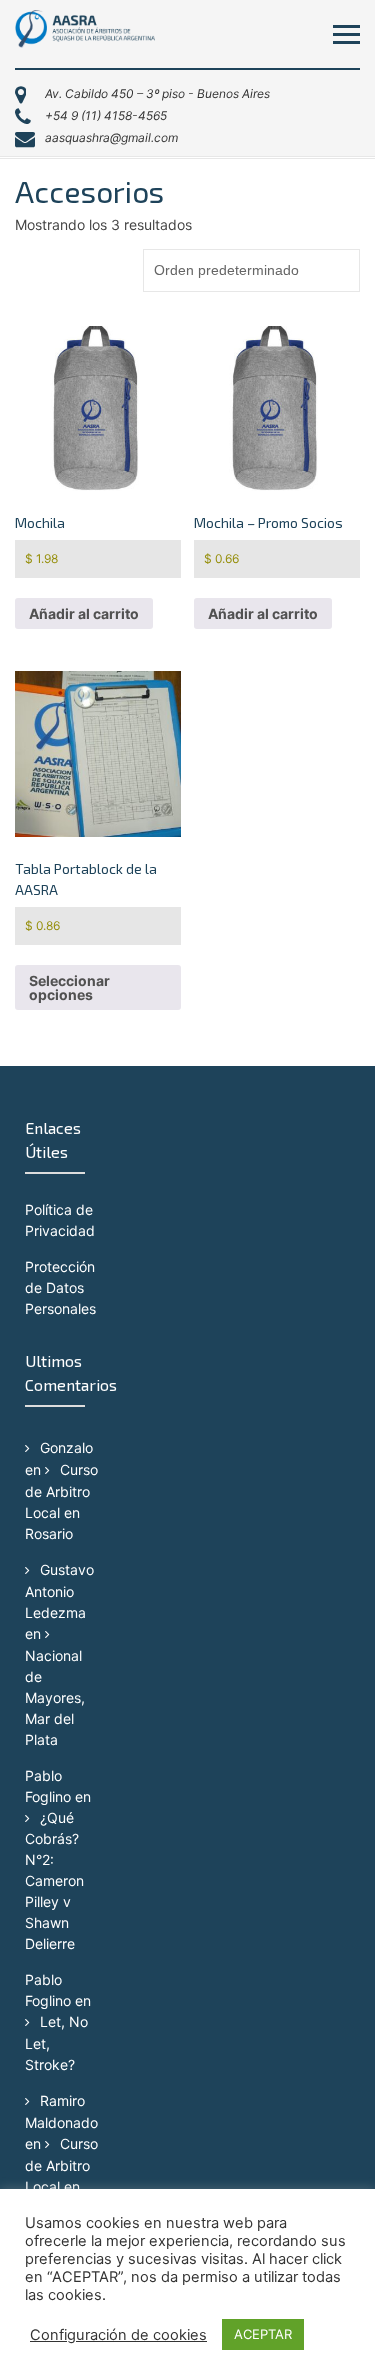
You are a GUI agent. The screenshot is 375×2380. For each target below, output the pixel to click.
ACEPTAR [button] (263, 2334)
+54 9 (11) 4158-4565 (106, 115)
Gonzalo (66, 1447)
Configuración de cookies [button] (118, 2335)
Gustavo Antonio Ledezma (59, 1591)
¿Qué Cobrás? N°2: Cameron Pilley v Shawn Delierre (54, 1881)
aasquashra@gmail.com (111, 137)
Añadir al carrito (84, 613)
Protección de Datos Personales (60, 1287)
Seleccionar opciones (69, 987)
